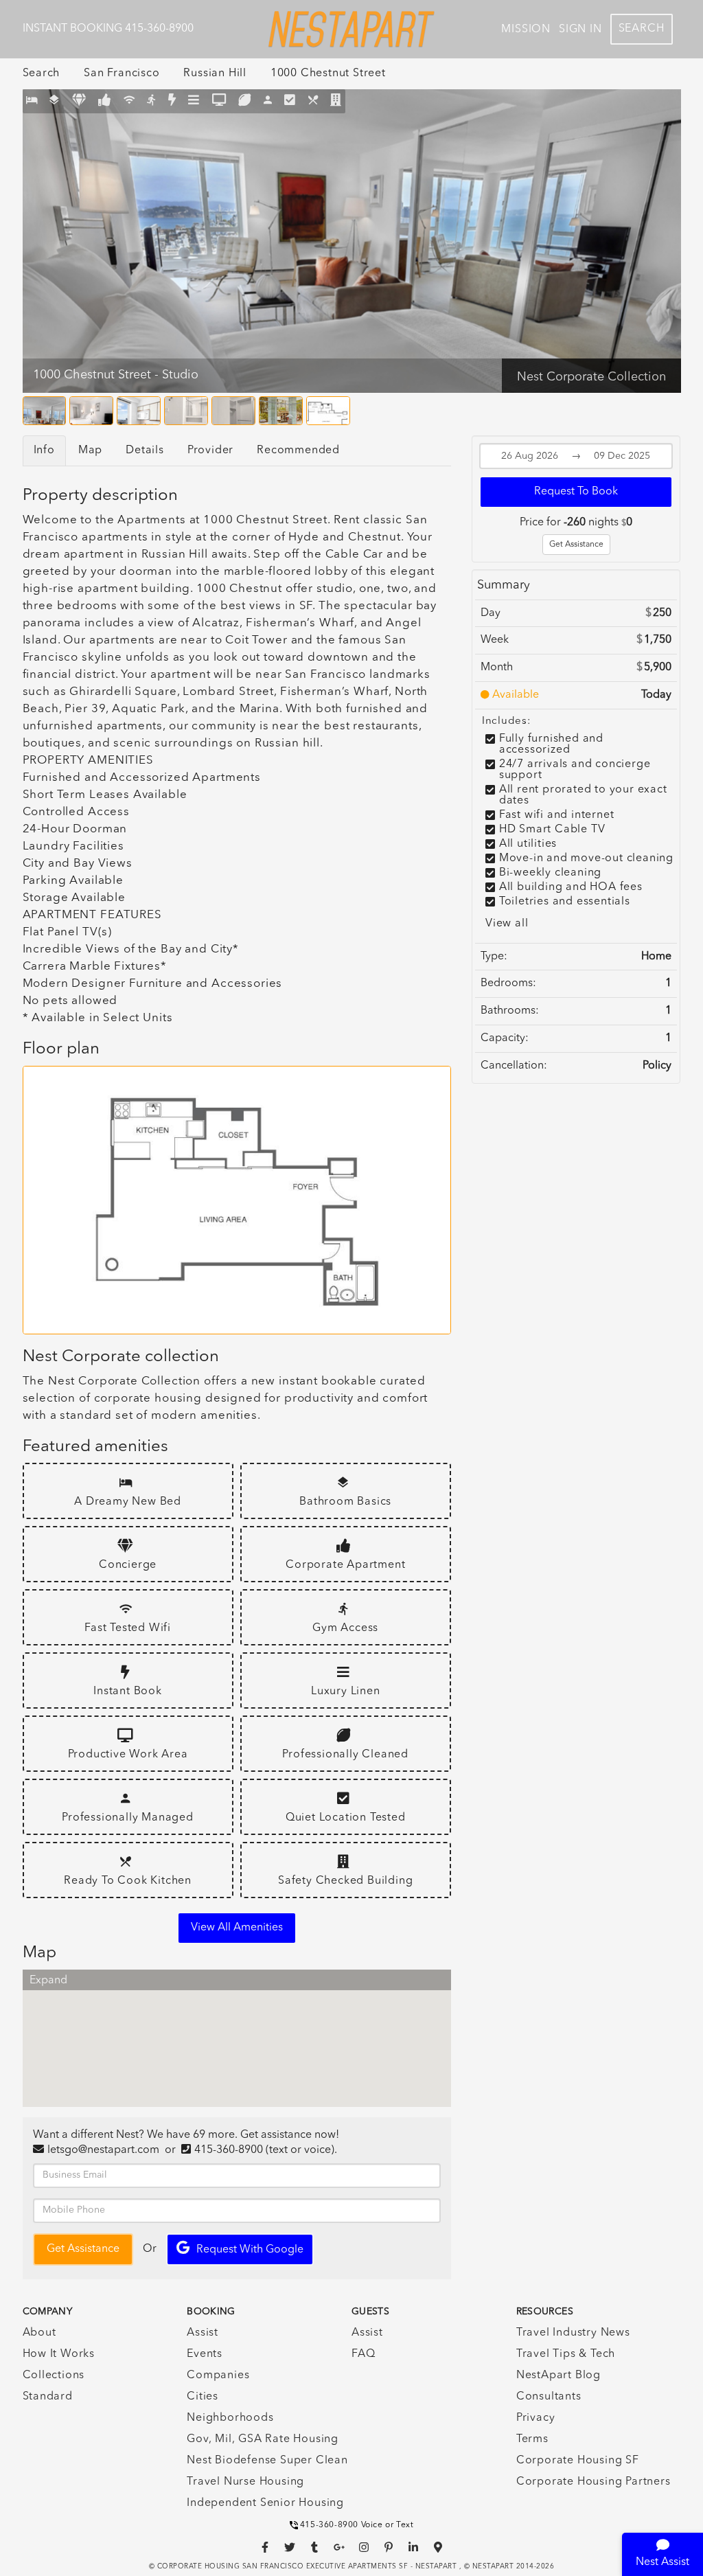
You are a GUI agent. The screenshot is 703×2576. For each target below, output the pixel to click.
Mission (526, 30)
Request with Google (250, 2250)
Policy (657, 1066)
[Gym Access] (151, 101)
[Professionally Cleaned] (245, 101)
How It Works (59, 2354)
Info (44, 451)
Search (642, 29)
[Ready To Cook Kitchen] (313, 101)
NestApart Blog (558, 2375)
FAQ (363, 2354)
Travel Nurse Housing (245, 2482)
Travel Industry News (573, 2333)
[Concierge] (79, 101)
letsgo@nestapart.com (103, 2150)
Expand (48, 1981)
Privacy (536, 2418)
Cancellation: (514, 1066)
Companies (218, 2375)
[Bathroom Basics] (55, 101)
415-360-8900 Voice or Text (357, 2525)
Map (90, 451)
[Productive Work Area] (219, 101)
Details (145, 451)
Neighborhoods (230, 2418)
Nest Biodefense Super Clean (267, 2461)
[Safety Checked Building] (336, 101)
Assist (203, 2333)
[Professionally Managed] (268, 101)
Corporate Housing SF (578, 2461)
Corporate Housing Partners (593, 2482)
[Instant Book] (172, 101)
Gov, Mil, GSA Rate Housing (263, 2439)
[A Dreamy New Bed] (32, 101)
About (39, 2333)
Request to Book (576, 492)
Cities (203, 2397)
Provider (210, 451)
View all (507, 924)
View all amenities (237, 1928)
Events (205, 2354)
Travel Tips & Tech (566, 2354)
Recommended (298, 451)
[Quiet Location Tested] (290, 101)
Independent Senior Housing (265, 2503)
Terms (532, 2439)
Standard (48, 2397)
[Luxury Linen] (194, 101)
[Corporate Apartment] (105, 101)
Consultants (549, 2397)
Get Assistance (576, 545)
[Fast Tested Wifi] (129, 101)
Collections (54, 2375)
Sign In (580, 30)
